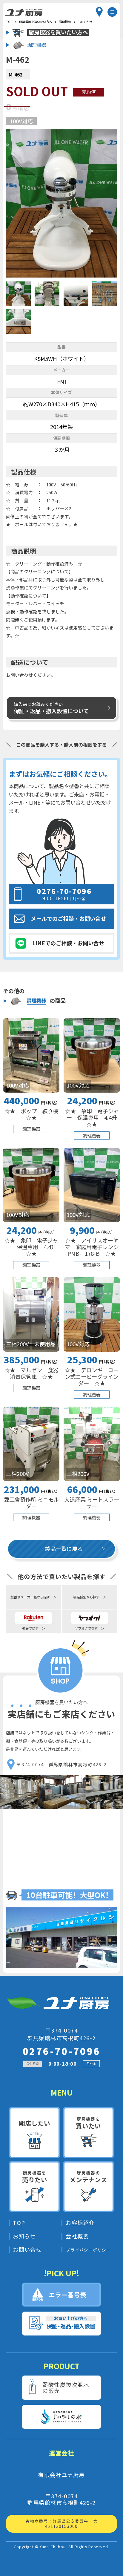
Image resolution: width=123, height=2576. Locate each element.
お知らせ (24, 2236)
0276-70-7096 (62, 2051)
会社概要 (77, 2236)
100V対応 (21, 121)
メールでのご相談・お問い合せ (68, 918)
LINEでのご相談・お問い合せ (68, 943)
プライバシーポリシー (88, 2250)
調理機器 (65, 22)
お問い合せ (27, 2250)
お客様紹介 (80, 2223)
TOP (19, 2223)
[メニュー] (112, 12)
